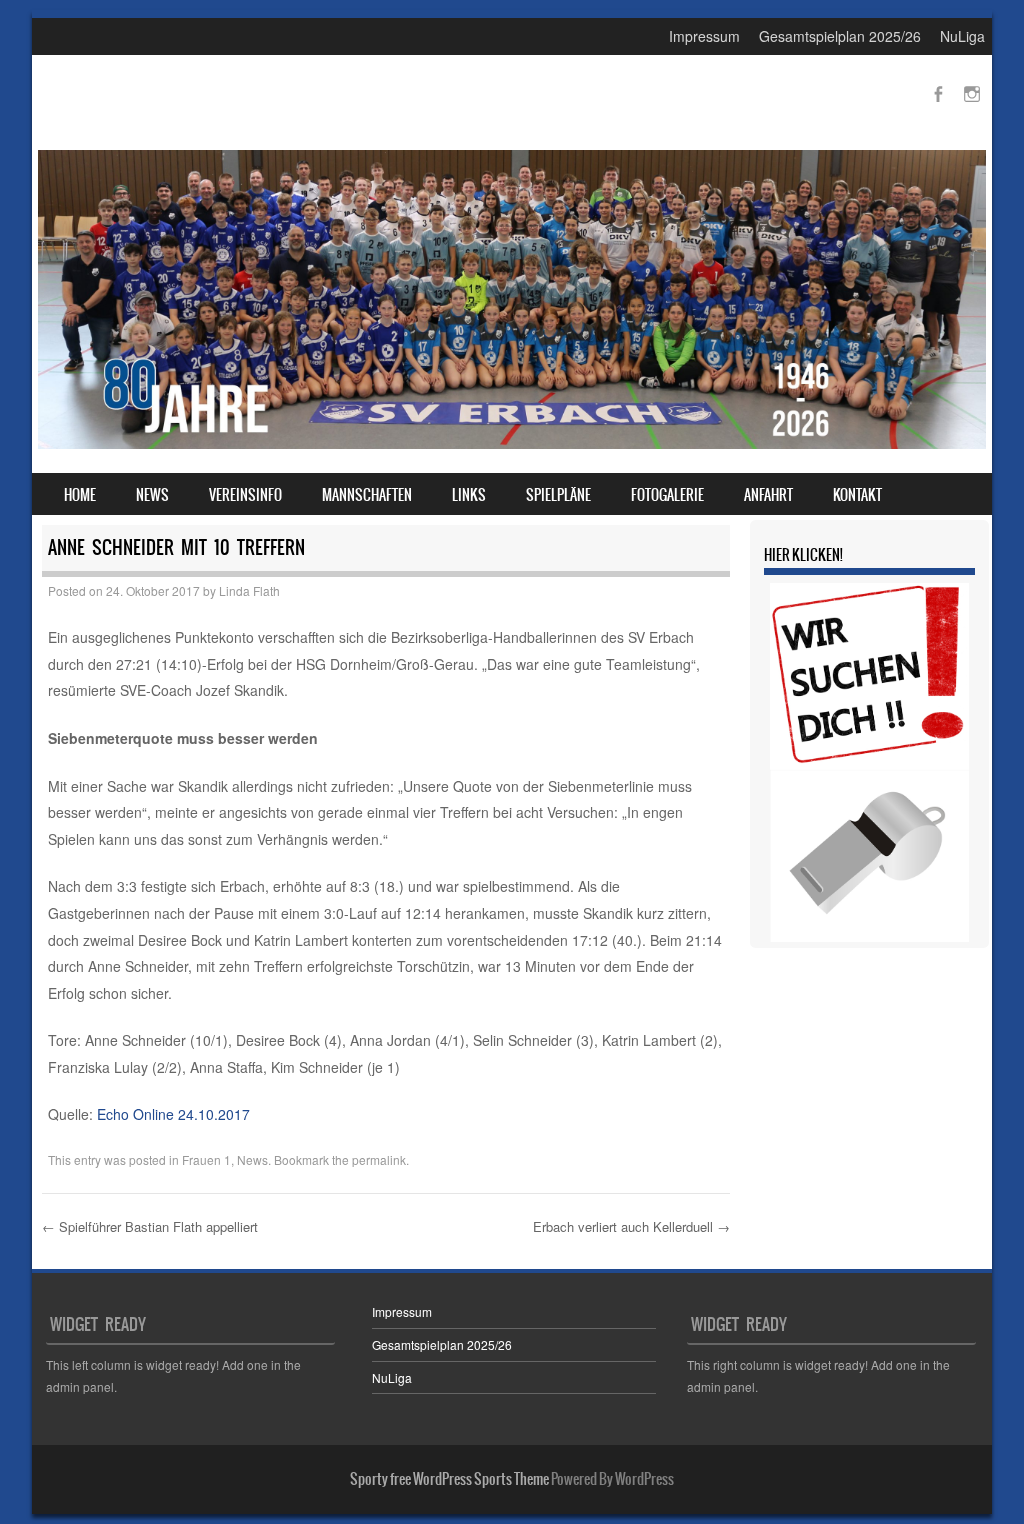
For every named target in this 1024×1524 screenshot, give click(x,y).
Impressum (704, 36)
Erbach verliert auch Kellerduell (631, 1226)
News (152, 495)
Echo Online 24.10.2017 (173, 1114)
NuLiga (962, 36)
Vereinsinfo (245, 495)
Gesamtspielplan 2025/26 (840, 36)
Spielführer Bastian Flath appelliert (150, 1226)
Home (80, 495)
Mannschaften (367, 495)
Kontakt (857, 495)
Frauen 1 (206, 1159)
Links (469, 495)
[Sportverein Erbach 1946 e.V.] (512, 443)
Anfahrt (768, 495)
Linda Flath (249, 590)
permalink (379, 1159)
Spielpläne (558, 495)
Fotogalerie (667, 495)
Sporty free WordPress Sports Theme (449, 1479)
